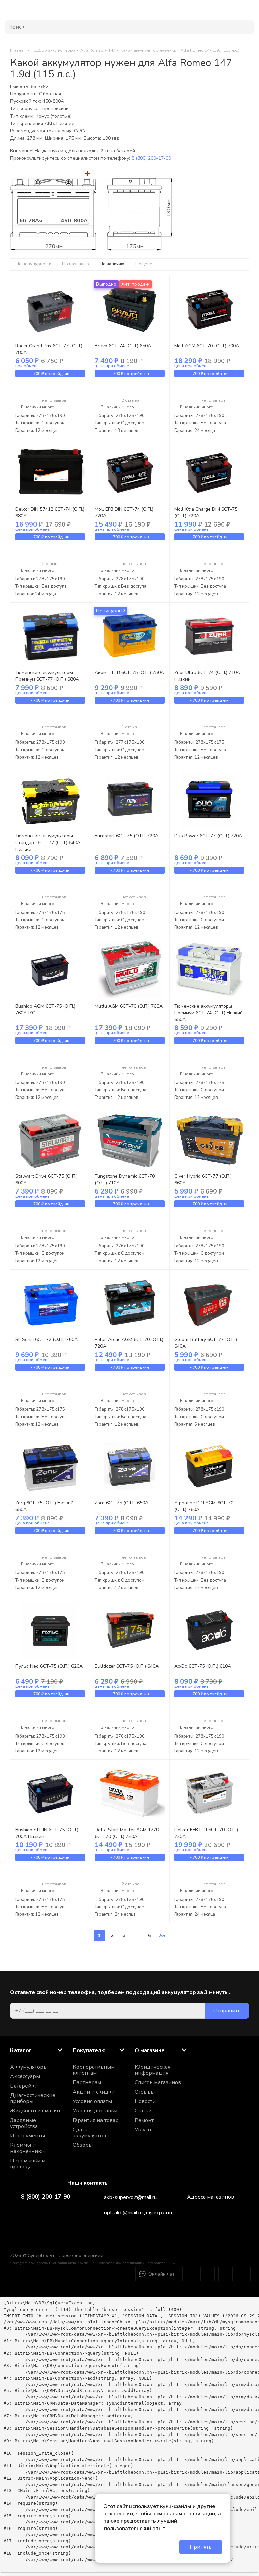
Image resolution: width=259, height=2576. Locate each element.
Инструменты (27, 2136)
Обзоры (83, 2145)
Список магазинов (158, 2082)
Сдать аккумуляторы (91, 2133)
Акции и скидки (94, 2092)
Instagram (190, 2274)
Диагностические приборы (33, 2098)
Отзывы (145, 2092)
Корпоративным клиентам (94, 2070)
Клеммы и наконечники (27, 2148)
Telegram (225, 2274)
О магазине (150, 2050)
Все (162, 1935)
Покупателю (89, 2050)
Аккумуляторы (29, 2067)
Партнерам (87, 2082)
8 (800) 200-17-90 (151, 158)
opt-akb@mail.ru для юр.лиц (138, 2213)
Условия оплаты (92, 2101)
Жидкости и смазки (35, 2111)
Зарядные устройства (24, 2123)
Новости (145, 2101)
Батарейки (24, 2086)
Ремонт (144, 2120)
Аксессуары (25, 2076)
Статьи (143, 2111)
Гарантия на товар (96, 2120)
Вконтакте (208, 2274)
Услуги (143, 2130)
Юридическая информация (152, 2070)
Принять (201, 2547)
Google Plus (243, 2274)
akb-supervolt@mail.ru (130, 2197)
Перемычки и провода (28, 2164)
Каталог (21, 2050)
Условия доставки (95, 2111)
